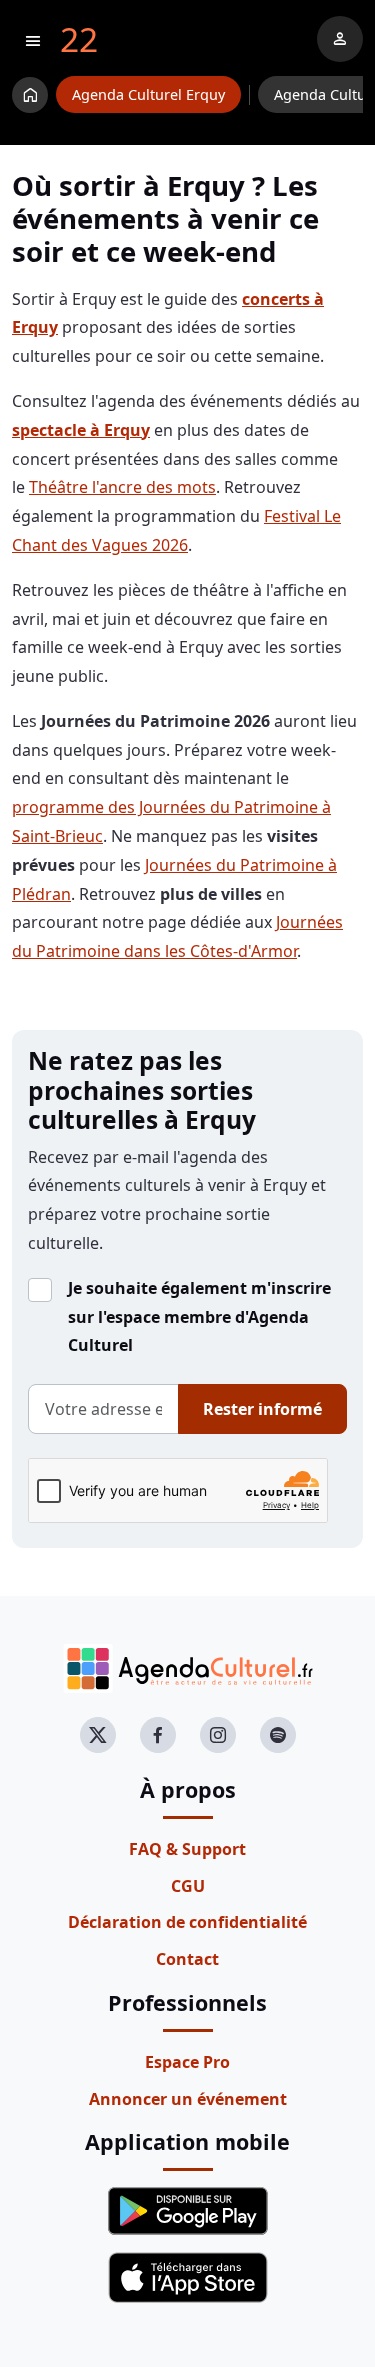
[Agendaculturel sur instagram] (218, 1735)
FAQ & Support (187, 1849)
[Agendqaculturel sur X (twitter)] (98, 1735)
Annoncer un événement (188, 2099)
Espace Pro (187, 2062)
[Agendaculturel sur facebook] (158, 1735)
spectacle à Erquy (81, 430)
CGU (188, 1886)
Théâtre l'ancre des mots (122, 487)
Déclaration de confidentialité (187, 1922)
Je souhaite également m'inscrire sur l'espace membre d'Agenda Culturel (199, 1317)
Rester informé (262, 1409)
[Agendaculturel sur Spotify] (278, 1735)
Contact (187, 1959)
